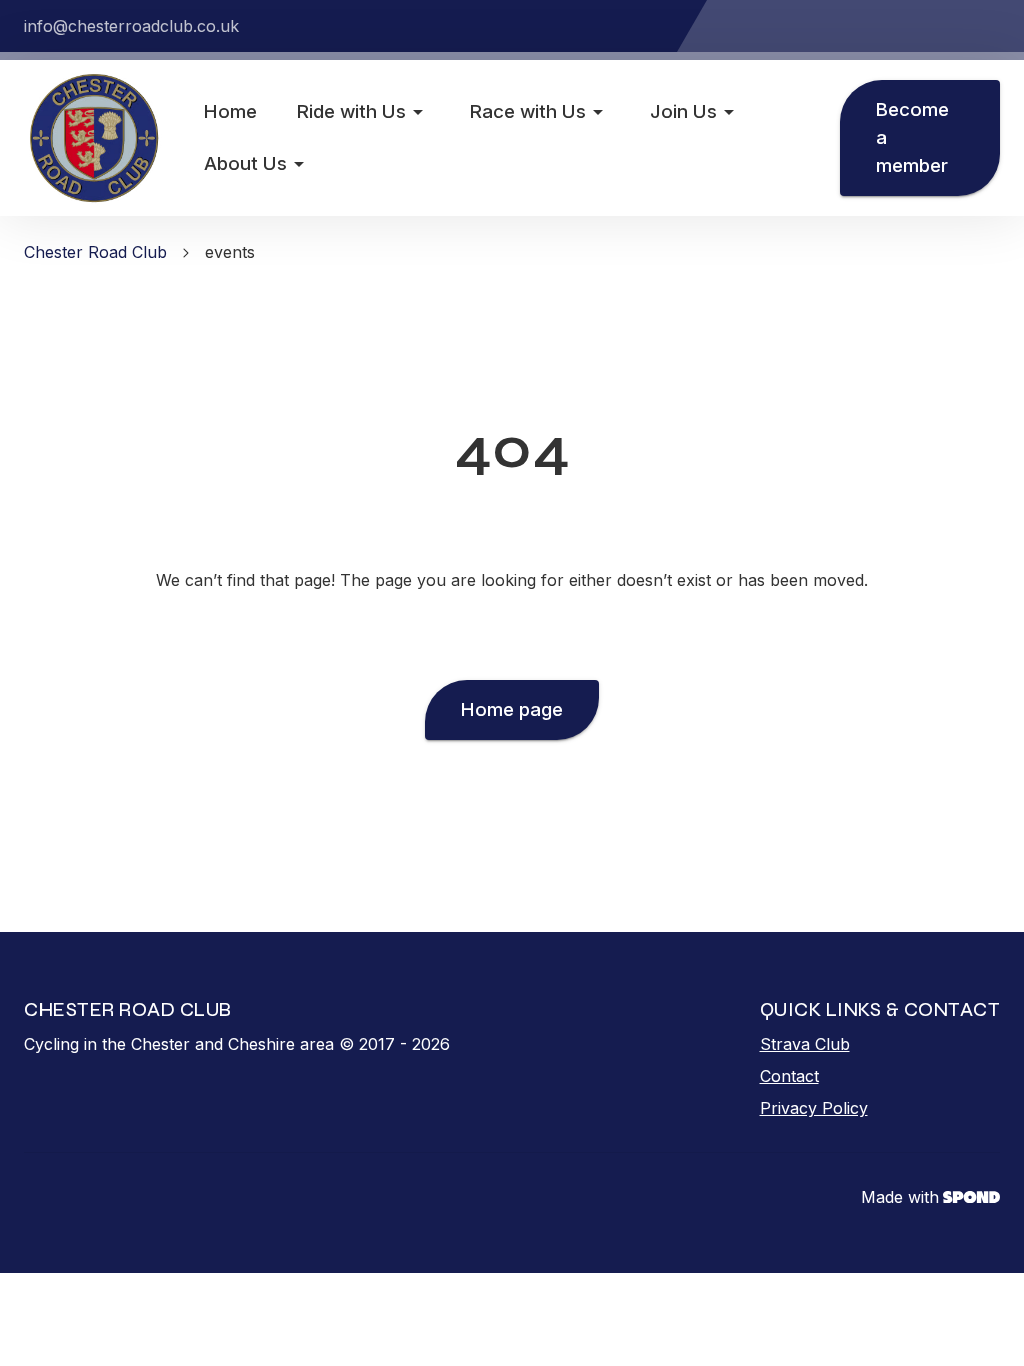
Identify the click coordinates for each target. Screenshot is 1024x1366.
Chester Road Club (95, 252)
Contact (789, 1076)
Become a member (912, 137)
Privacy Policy (814, 1108)
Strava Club (805, 1044)
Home (230, 111)
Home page (512, 709)
